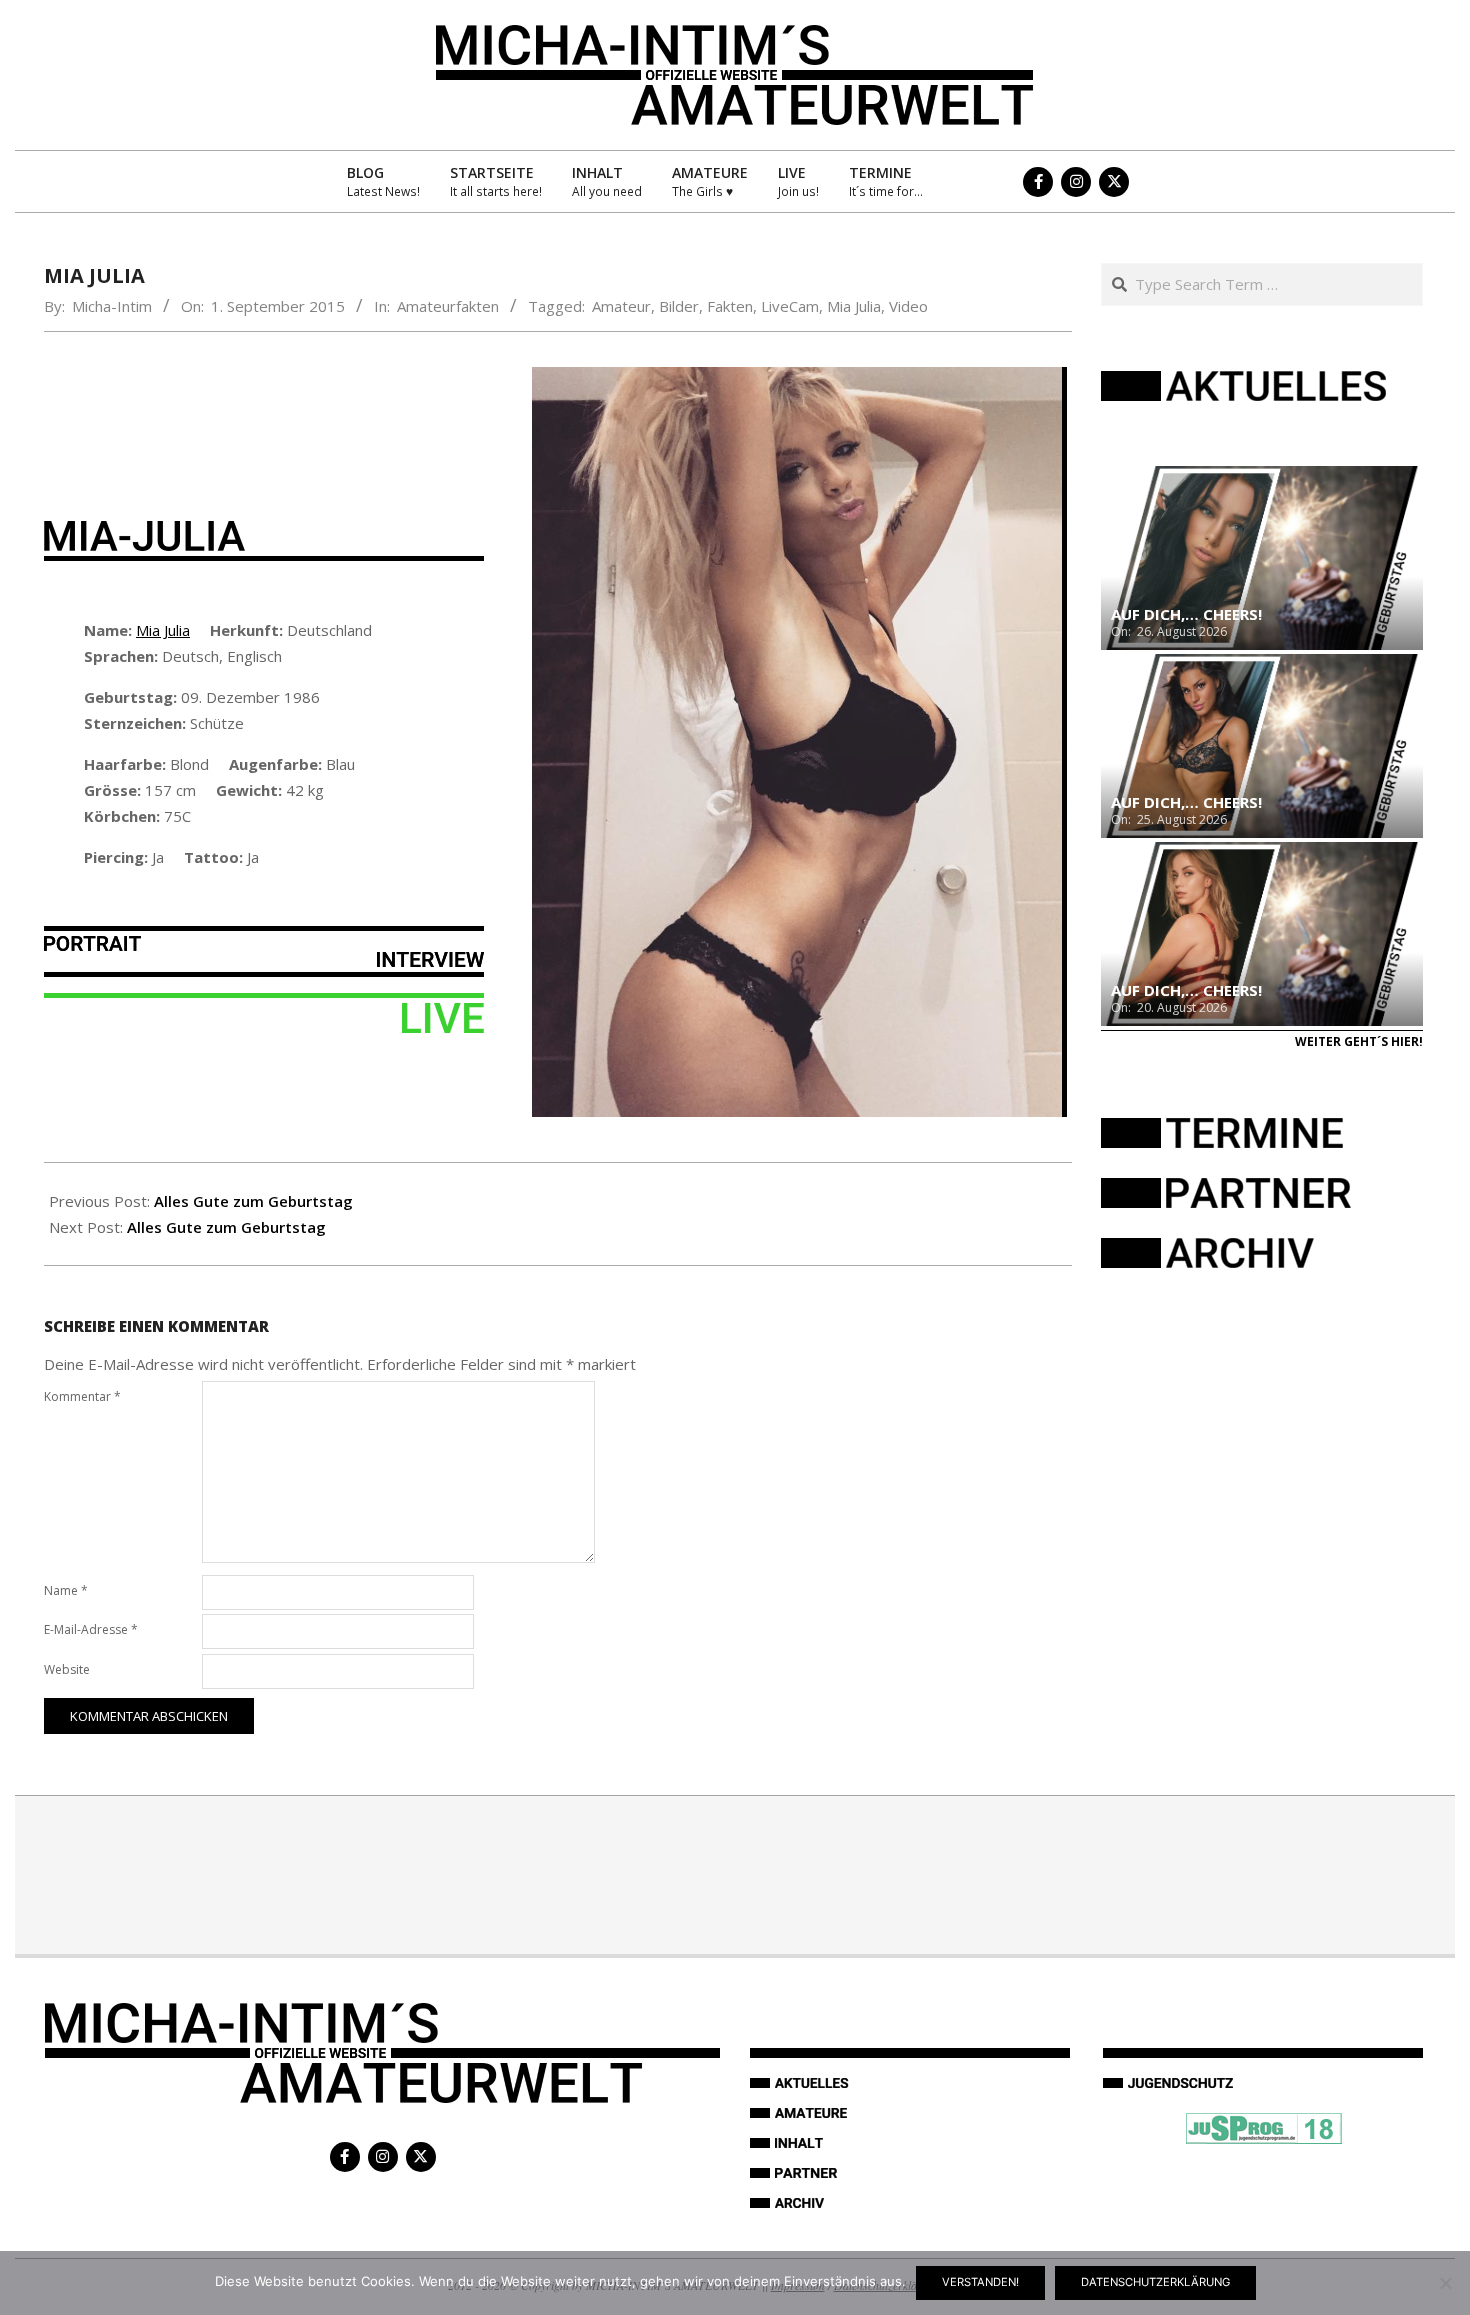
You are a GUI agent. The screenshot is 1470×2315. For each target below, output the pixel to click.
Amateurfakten (448, 306)
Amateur (621, 306)
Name (66, 1590)
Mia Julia (854, 306)
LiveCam (790, 306)
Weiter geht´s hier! (1359, 1041)
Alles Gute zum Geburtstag (253, 1201)
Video (908, 306)
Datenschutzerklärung (1155, 2282)
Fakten (730, 306)
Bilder (679, 306)
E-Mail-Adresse (91, 1629)
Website (67, 1669)
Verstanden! (980, 2282)
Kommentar (82, 1396)
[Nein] (1445, 2283)
